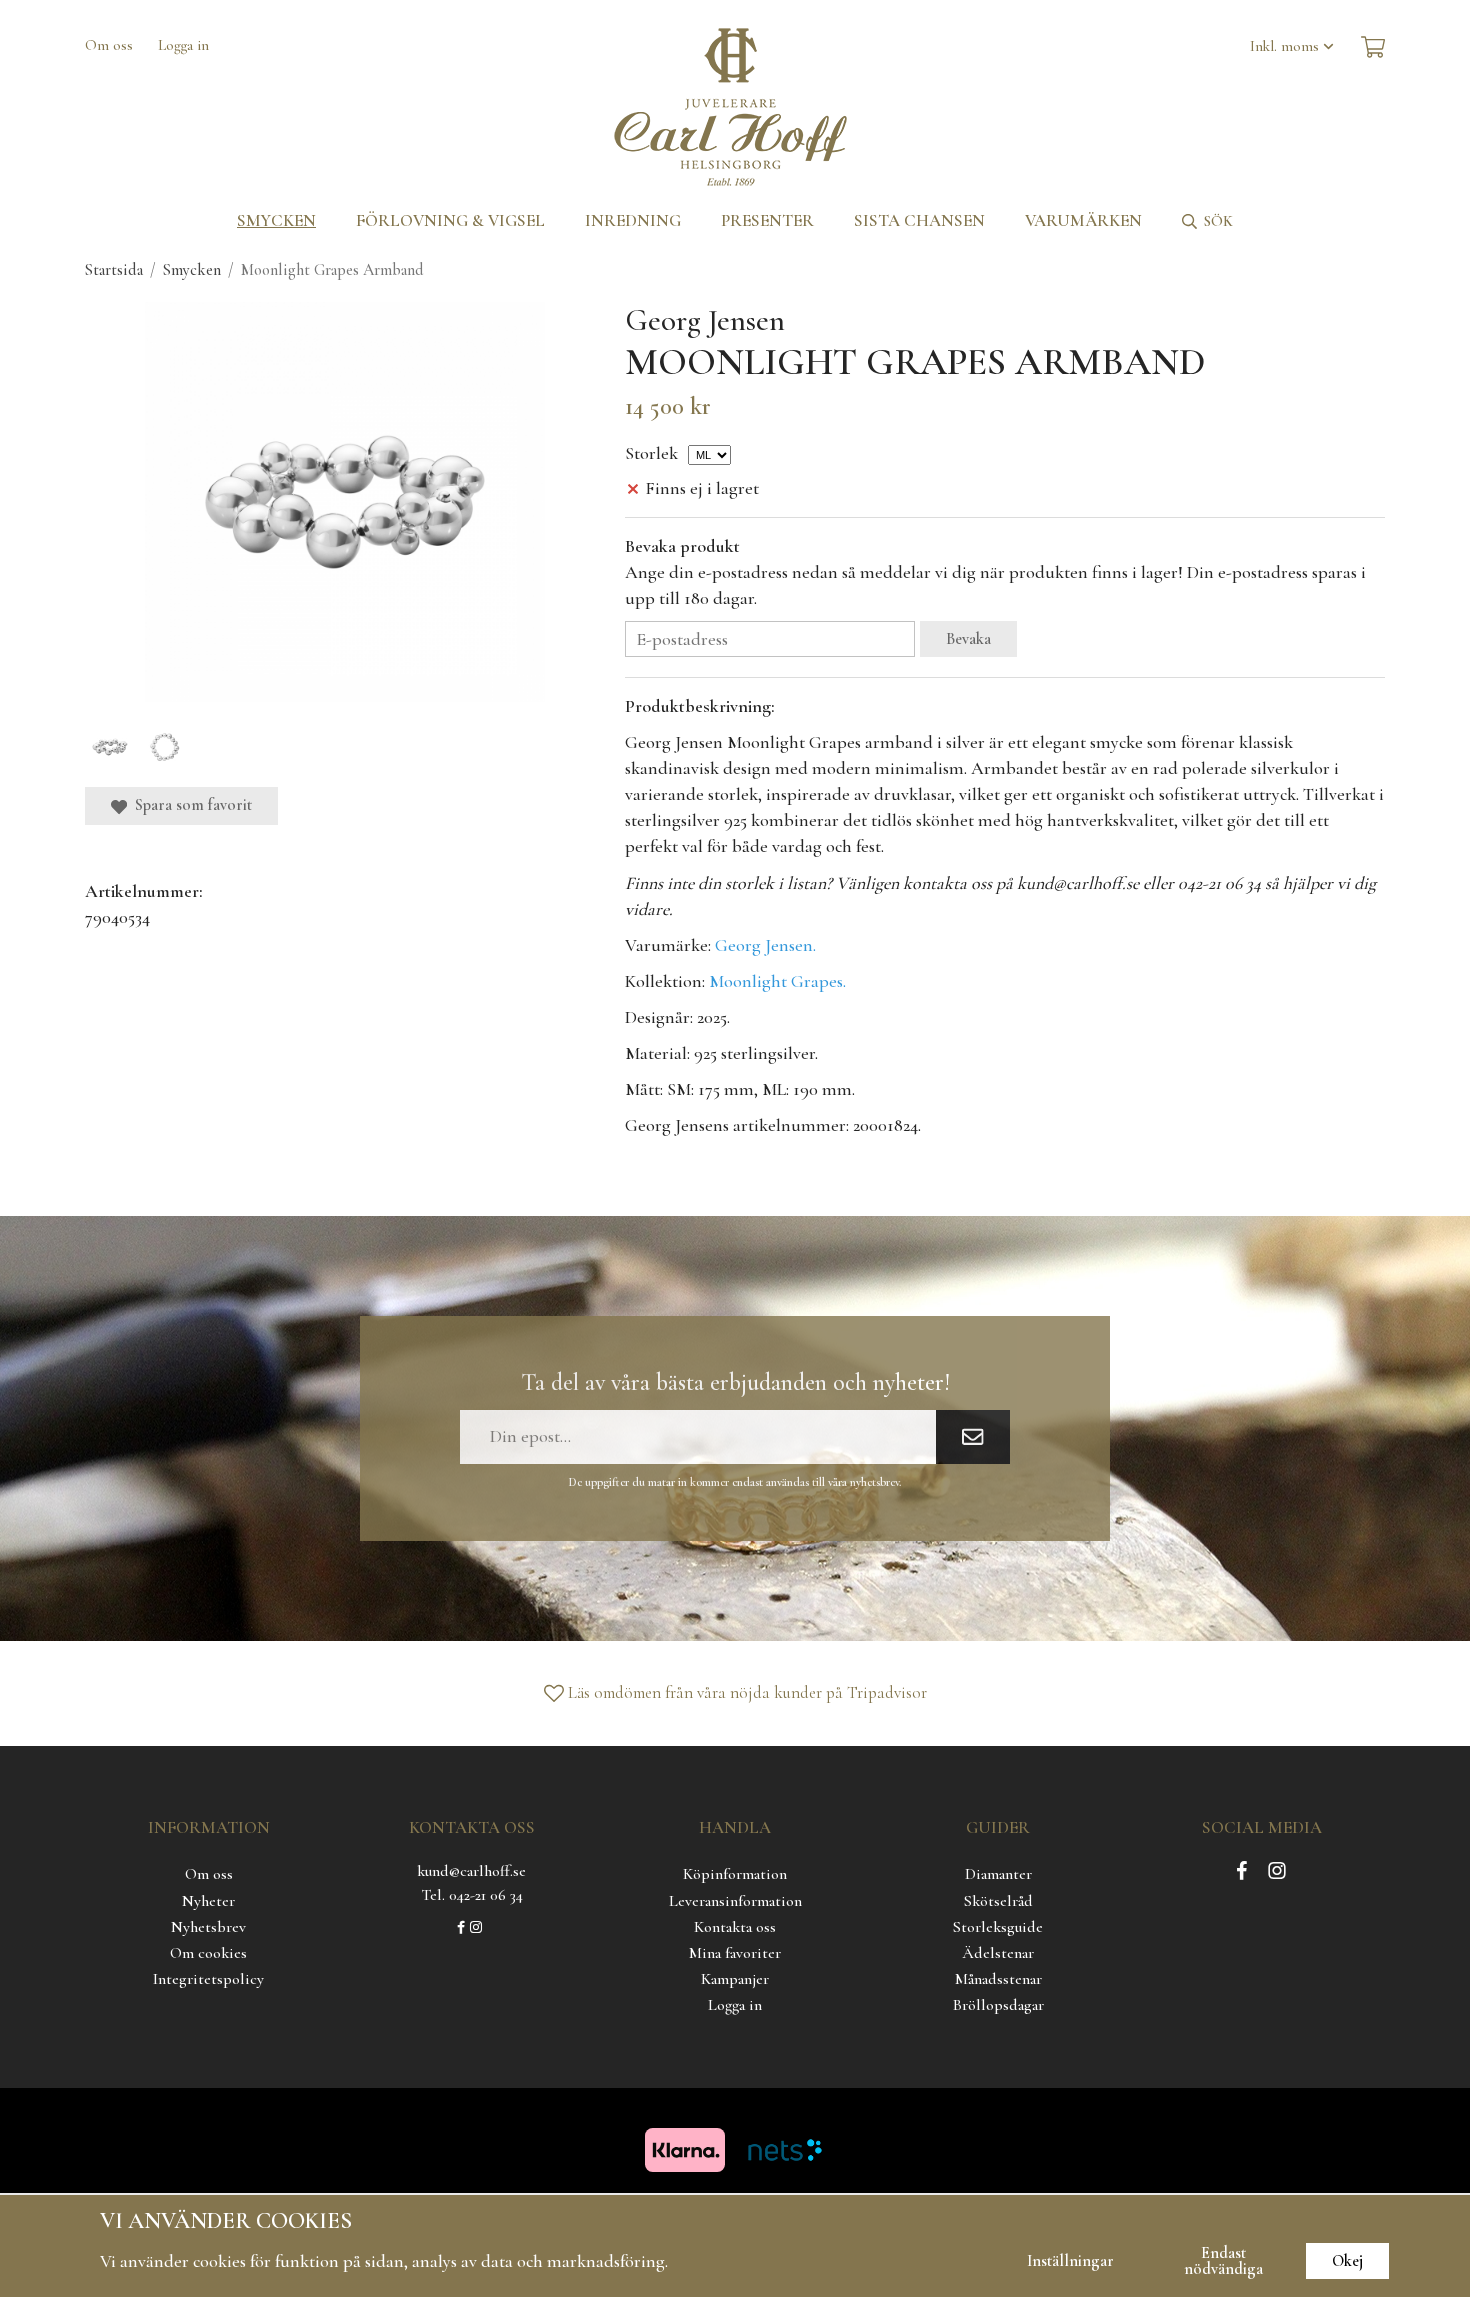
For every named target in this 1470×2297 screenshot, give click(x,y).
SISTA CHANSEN (919, 220)
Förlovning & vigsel (450, 220)
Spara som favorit (189, 805)
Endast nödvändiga (1223, 2261)
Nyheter (208, 1901)
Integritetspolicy (208, 1979)
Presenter (767, 220)
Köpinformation (735, 1874)
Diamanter (998, 1874)
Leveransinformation (735, 1901)
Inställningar (1070, 2261)
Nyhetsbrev (208, 1927)
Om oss (109, 45)
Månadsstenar (998, 1979)
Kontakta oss (735, 1927)
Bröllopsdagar (998, 2005)
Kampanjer (735, 1979)
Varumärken (1083, 220)
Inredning (633, 220)
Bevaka (968, 639)
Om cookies (208, 1953)
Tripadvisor (887, 1692)
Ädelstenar (998, 1953)
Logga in (183, 45)
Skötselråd (998, 1901)
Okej (1347, 2261)
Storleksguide (998, 1927)
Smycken (276, 220)
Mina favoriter (735, 1953)
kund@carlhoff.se (471, 1871)
